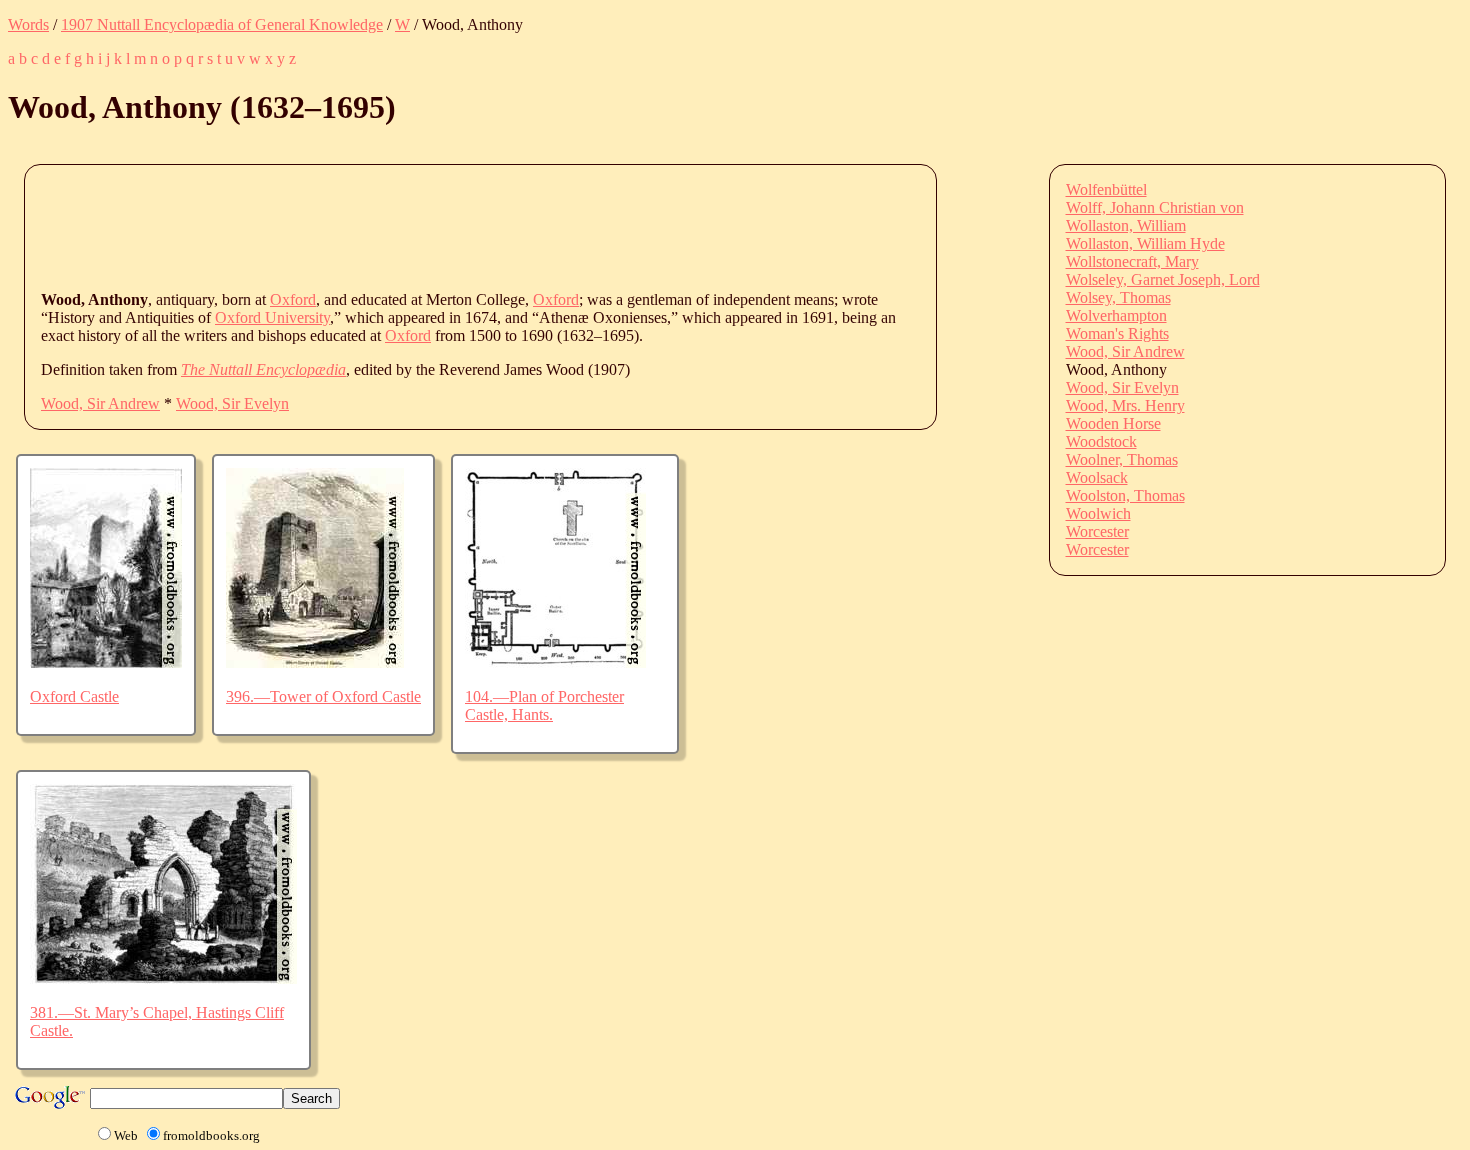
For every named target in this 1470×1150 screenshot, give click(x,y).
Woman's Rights (1117, 333)
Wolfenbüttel (1106, 189)
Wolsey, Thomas (1118, 297)
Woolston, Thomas (1125, 495)
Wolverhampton (1116, 315)
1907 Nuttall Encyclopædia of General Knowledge (222, 24)
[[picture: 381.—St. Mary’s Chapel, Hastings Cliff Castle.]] (163, 978)
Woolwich (1098, 513)
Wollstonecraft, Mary (1132, 261)
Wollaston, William (1126, 225)
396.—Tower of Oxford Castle (323, 696)
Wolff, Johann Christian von (1155, 207)
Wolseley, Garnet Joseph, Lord (1163, 279)
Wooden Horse (1113, 423)
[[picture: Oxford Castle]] (106, 662)
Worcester (1097, 531)
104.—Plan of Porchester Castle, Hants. (544, 705)
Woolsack (1097, 477)
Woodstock (1101, 441)
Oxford (293, 299)
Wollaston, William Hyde (1145, 243)
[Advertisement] (405, 226)
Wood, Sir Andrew (100, 403)
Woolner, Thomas (1122, 459)
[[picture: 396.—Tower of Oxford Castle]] (315, 662)
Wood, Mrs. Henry (1125, 405)
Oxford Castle (74, 696)
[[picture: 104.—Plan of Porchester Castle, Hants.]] (555, 662)
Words (28, 24)
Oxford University (272, 317)
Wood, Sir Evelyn (232, 403)
